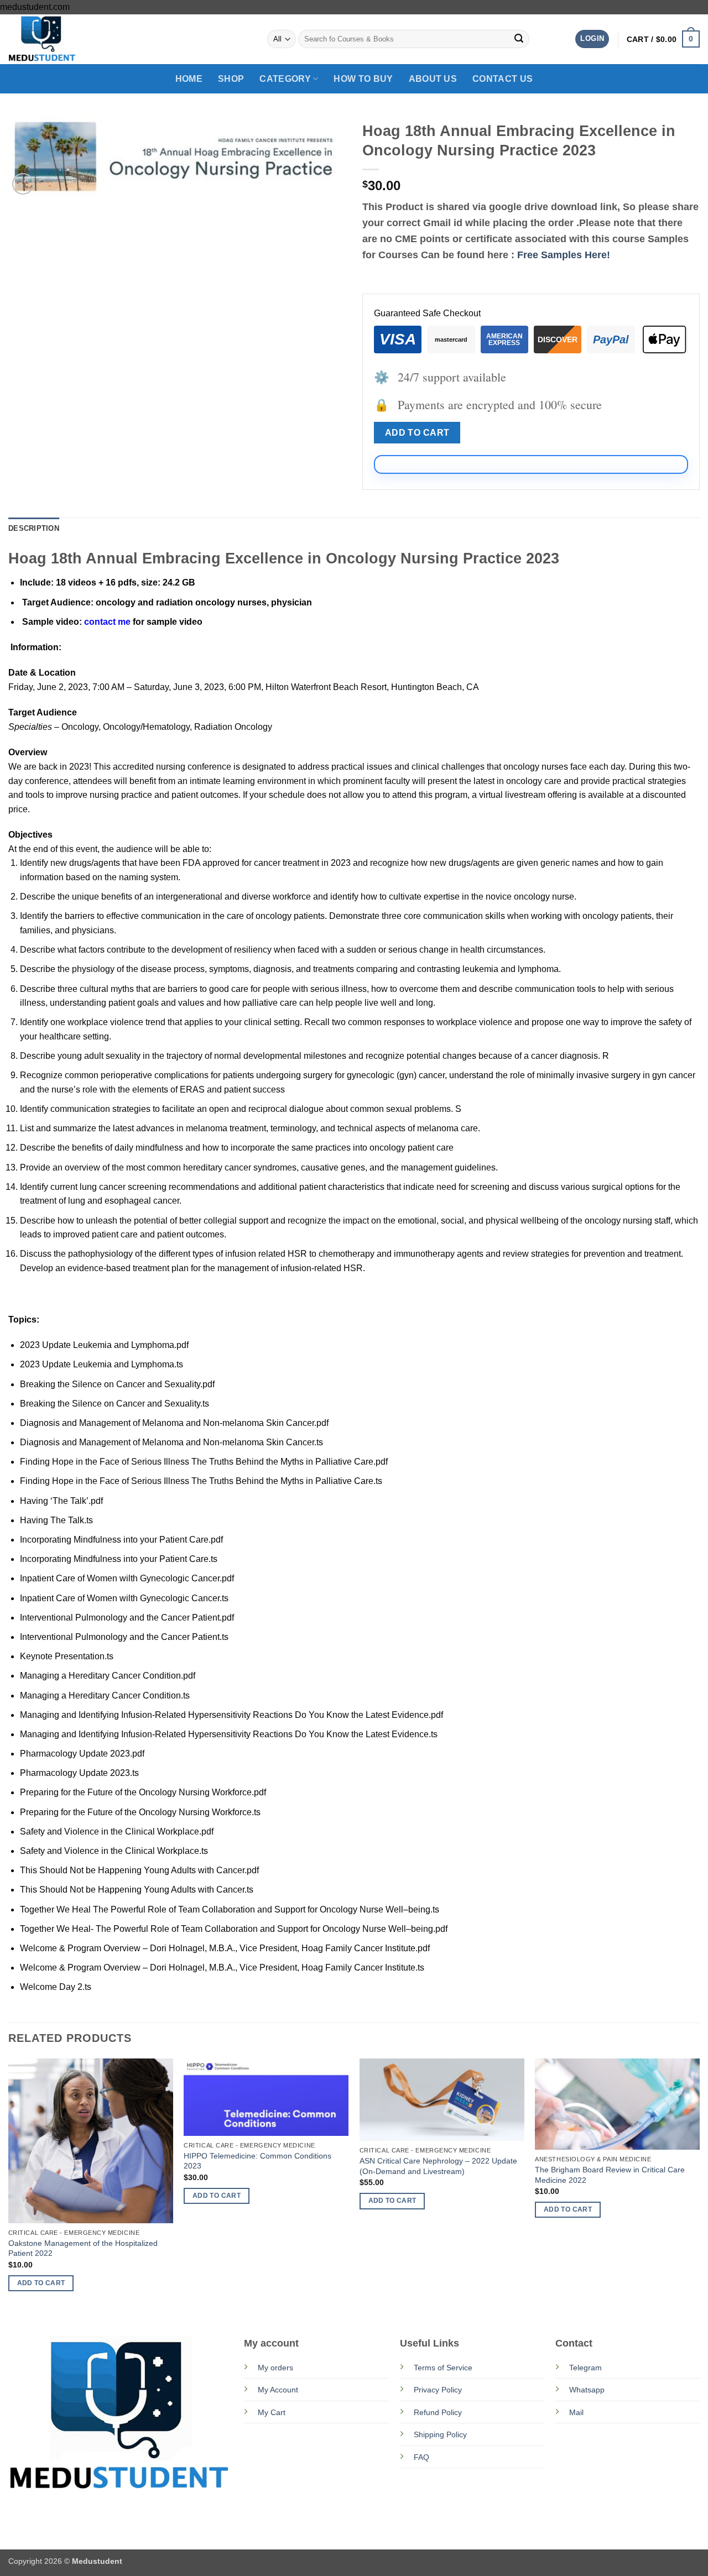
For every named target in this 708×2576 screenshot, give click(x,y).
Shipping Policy (440, 2434)
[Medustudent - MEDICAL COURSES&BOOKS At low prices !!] (64, 39)
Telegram (585, 2368)
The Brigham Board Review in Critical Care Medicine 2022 (610, 2175)
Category (285, 79)
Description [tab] (34, 528)
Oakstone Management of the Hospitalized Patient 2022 (83, 2248)
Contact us (503, 79)
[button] (592, 39)
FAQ (421, 2457)
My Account (278, 2390)
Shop (231, 79)
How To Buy (363, 79)
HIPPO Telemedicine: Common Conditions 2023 (257, 2161)
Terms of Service (443, 2368)
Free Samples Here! (564, 255)
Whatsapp (587, 2390)
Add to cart (417, 433)
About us (433, 79)
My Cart (272, 2412)
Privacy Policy (438, 2390)
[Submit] (519, 39)
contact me (107, 622)
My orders (275, 2368)
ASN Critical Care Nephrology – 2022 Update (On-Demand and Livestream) (438, 2166)
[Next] (699, 2185)
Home (189, 79)
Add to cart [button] (41, 2283)
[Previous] (9, 2185)
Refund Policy (438, 2412)
